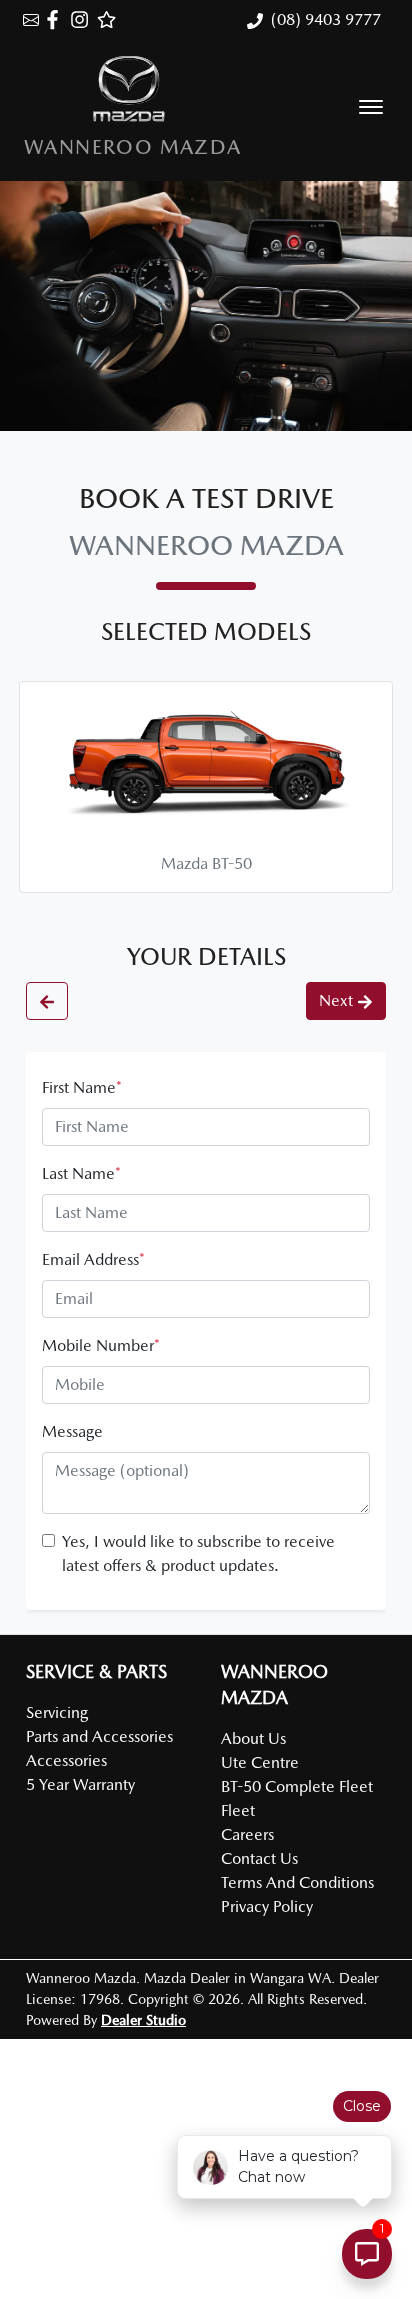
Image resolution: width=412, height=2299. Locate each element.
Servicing (57, 1712)
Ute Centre (260, 1762)
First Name (82, 1087)
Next (336, 1000)
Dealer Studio (143, 2020)
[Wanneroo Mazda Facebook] (56, 19)
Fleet (238, 1810)
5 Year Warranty (80, 1784)
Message (72, 1431)
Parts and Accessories (99, 1736)
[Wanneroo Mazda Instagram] (83, 19)
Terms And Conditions (297, 1882)
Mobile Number (101, 1345)
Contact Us (259, 1858)
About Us (253, 1738)
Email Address (93, 1259)
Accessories (66, 1760)
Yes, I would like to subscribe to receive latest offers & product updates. (198, 1553)
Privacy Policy (267, 1906)
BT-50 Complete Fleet (297, 1786)
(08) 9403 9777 (326, 19)
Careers (247, 1834)
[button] (371, 107)
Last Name (81, 1173)
